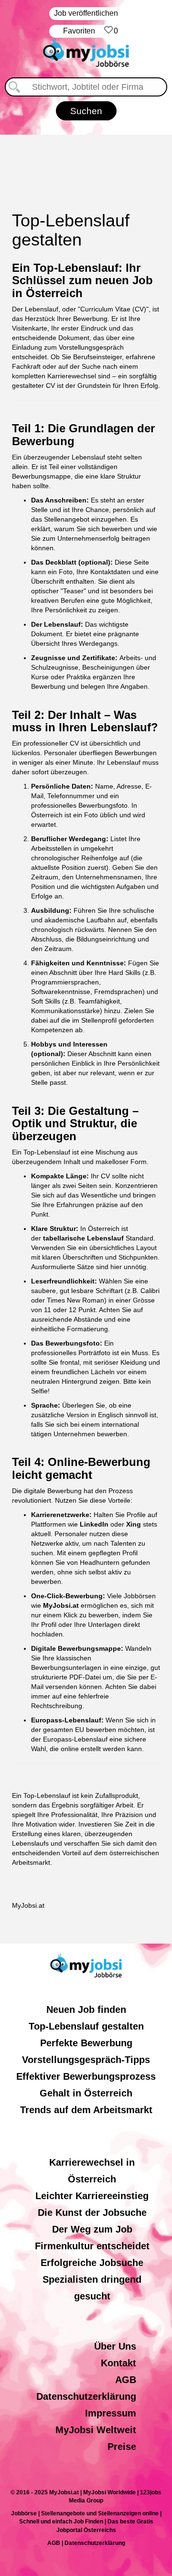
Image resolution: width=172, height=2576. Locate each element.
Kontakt (118, 2363)
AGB (126, 2380)
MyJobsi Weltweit (96, 2430)
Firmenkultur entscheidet (92, 2246)
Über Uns (115, 2346)
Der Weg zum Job (92, 2229)
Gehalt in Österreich (86, 2093)
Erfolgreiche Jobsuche (92, 2263)
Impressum (111, 2413)
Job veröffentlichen (86, 13)
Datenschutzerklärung (86, 2396)
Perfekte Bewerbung (86, 2043)
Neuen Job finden (86, 2009)
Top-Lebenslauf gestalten (86, 2026)
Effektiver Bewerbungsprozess (86, 2076)
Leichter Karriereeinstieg (92, 2196)
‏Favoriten (91, 31)
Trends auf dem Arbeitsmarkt (86, 2110)
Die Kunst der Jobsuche (92, 2213)
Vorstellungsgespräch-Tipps (86, 2060)
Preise (122, 2447)
